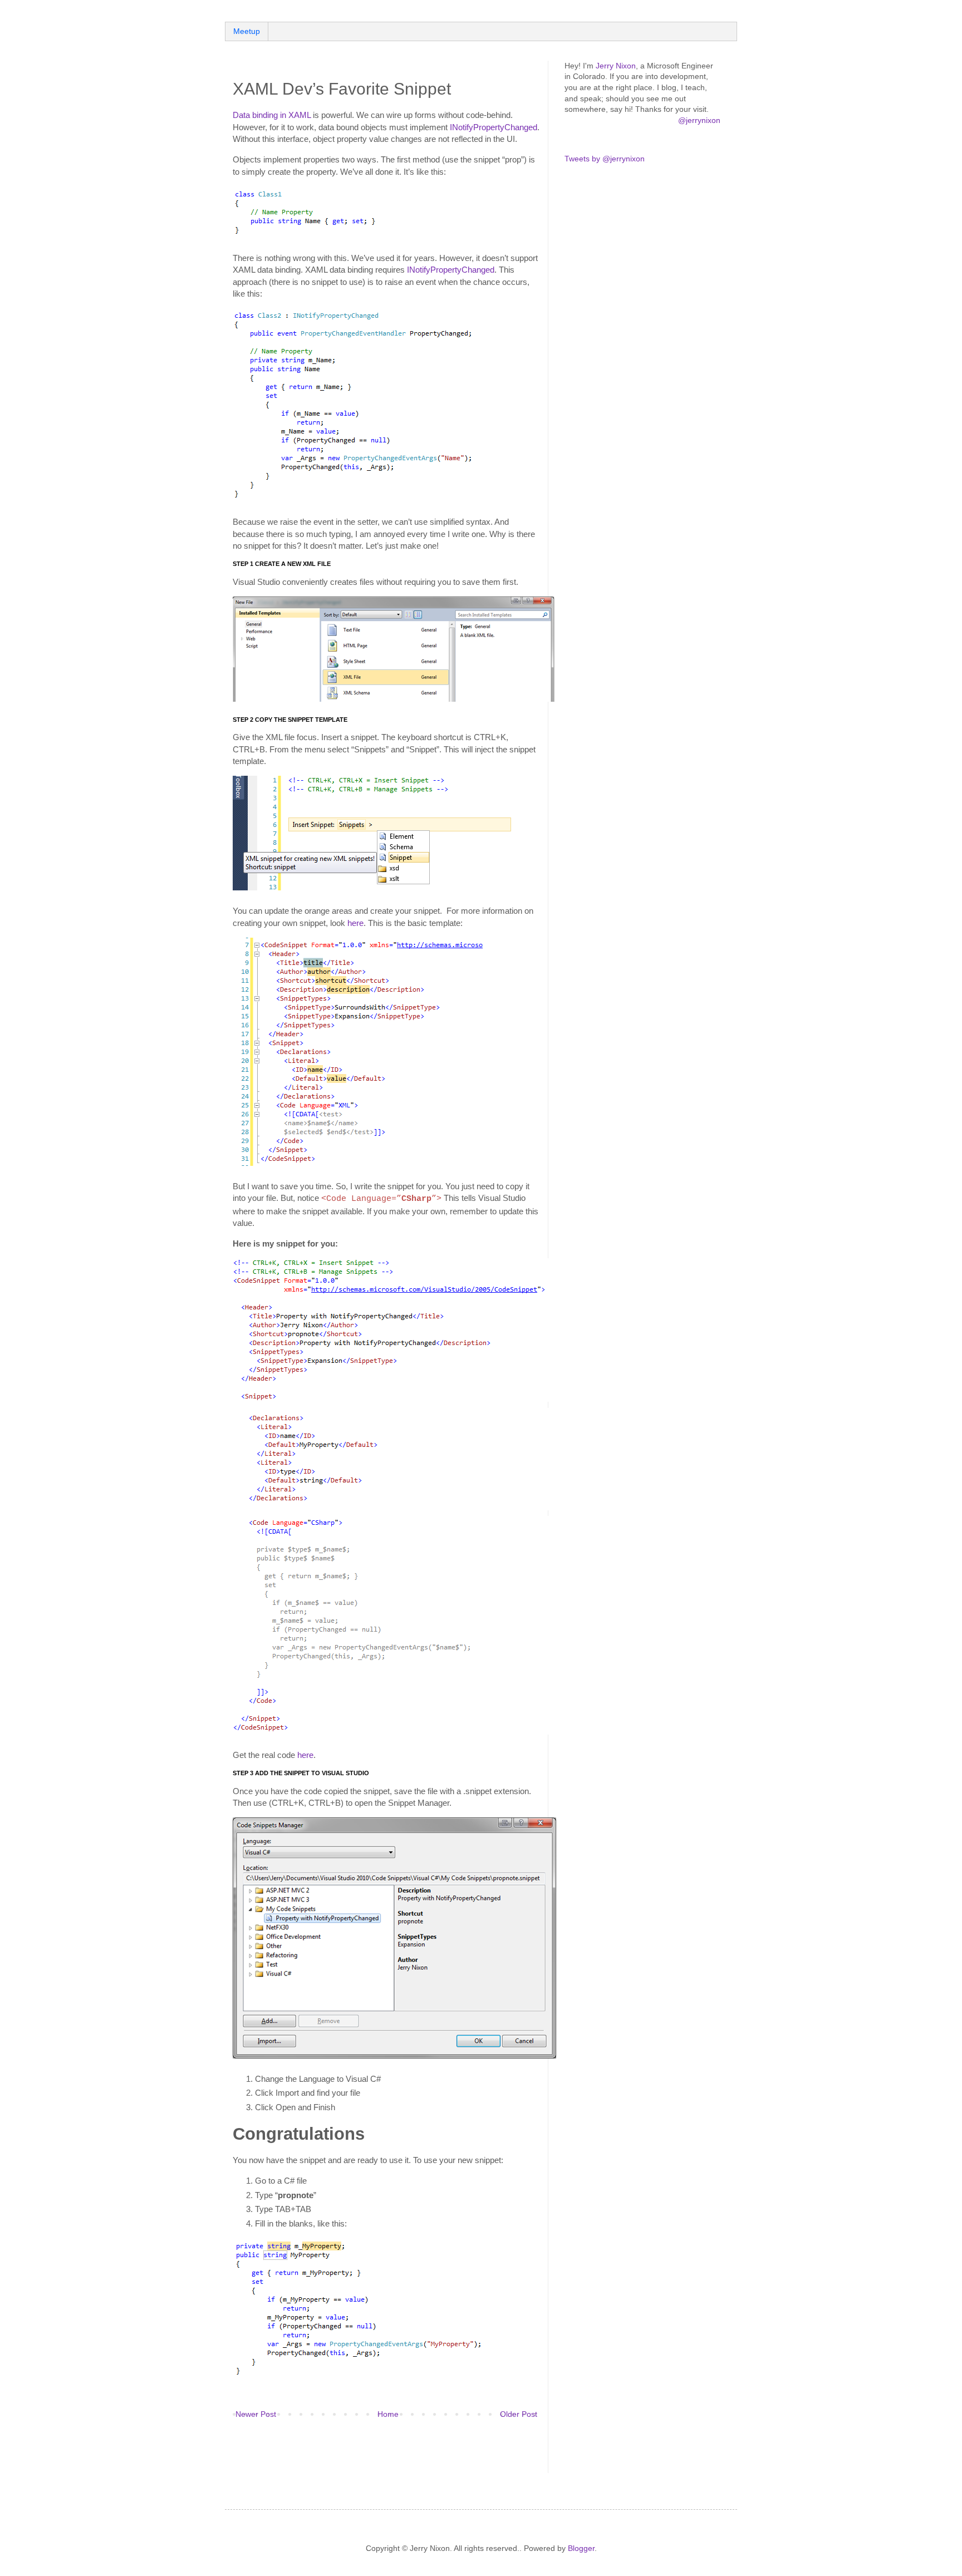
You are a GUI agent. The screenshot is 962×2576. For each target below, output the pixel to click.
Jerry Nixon (616, 66)
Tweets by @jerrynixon (605, 159)
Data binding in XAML (272, 115)
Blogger (581, 2548)
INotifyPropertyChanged (494, 127)
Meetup (247, 31)
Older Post (519, 2414)
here (355, 923)
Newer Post (256, 2414)
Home (388, 2414)
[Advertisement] (363, 2454)
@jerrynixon (699, 120)
